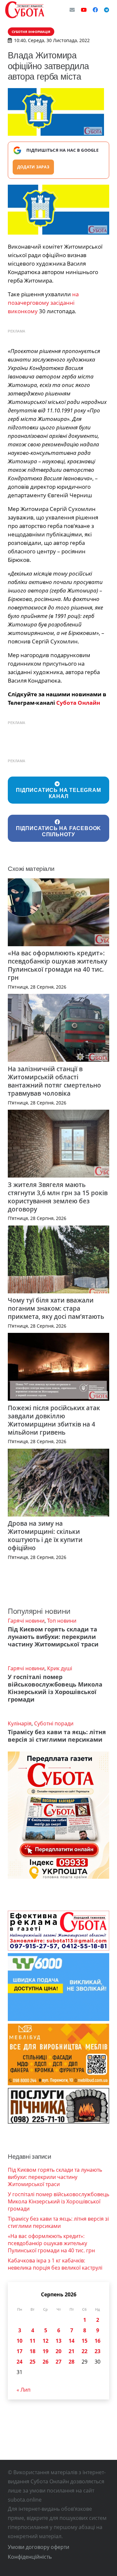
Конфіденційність (30, 2557)
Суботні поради (54, 1723)
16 (97, 2341)
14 (71, 2341)
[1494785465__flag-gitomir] (58, 210)
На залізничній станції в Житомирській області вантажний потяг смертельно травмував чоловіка (54, 1081)
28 (71, 2362)
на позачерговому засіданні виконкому (43, 303)
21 (71, 2351)
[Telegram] (107, 10)
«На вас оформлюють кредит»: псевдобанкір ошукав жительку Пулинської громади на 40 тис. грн (58, 965)
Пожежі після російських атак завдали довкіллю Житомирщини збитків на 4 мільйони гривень (54, 1420)
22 (84, 2351)
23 (97, 2351)
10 (19, 2341)
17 (19, 2351)
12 (45, 2341)
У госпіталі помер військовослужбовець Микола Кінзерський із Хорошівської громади (55, 1688)
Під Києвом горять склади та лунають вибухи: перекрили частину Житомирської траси (53, 1637)
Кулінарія (20, 1723)
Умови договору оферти (39, 2547)
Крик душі (60, 1668)
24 (19, 2362)
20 (58, 2351)
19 (45, 2351)
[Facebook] (95, 10)
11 (32, 2341)
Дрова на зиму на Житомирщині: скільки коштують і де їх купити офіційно (45, 1535)
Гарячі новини (26, 1621)
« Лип (24, 2390)
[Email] (72, 10)
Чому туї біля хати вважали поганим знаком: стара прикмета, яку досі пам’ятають (56, 1308)
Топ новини (62, 1621)
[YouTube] (84, 10)
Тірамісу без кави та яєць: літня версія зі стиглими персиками (57, 1736)
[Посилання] (25, 10)
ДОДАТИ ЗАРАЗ (33, 167)
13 (58, 2341)
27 (58, 2362)
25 (32, 2362)
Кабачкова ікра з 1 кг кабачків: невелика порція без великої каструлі (55, 2264)
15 (84, 2341)
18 (32, 2351)
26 (45, 2362)
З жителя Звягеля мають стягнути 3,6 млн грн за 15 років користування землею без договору (58, 1197)
